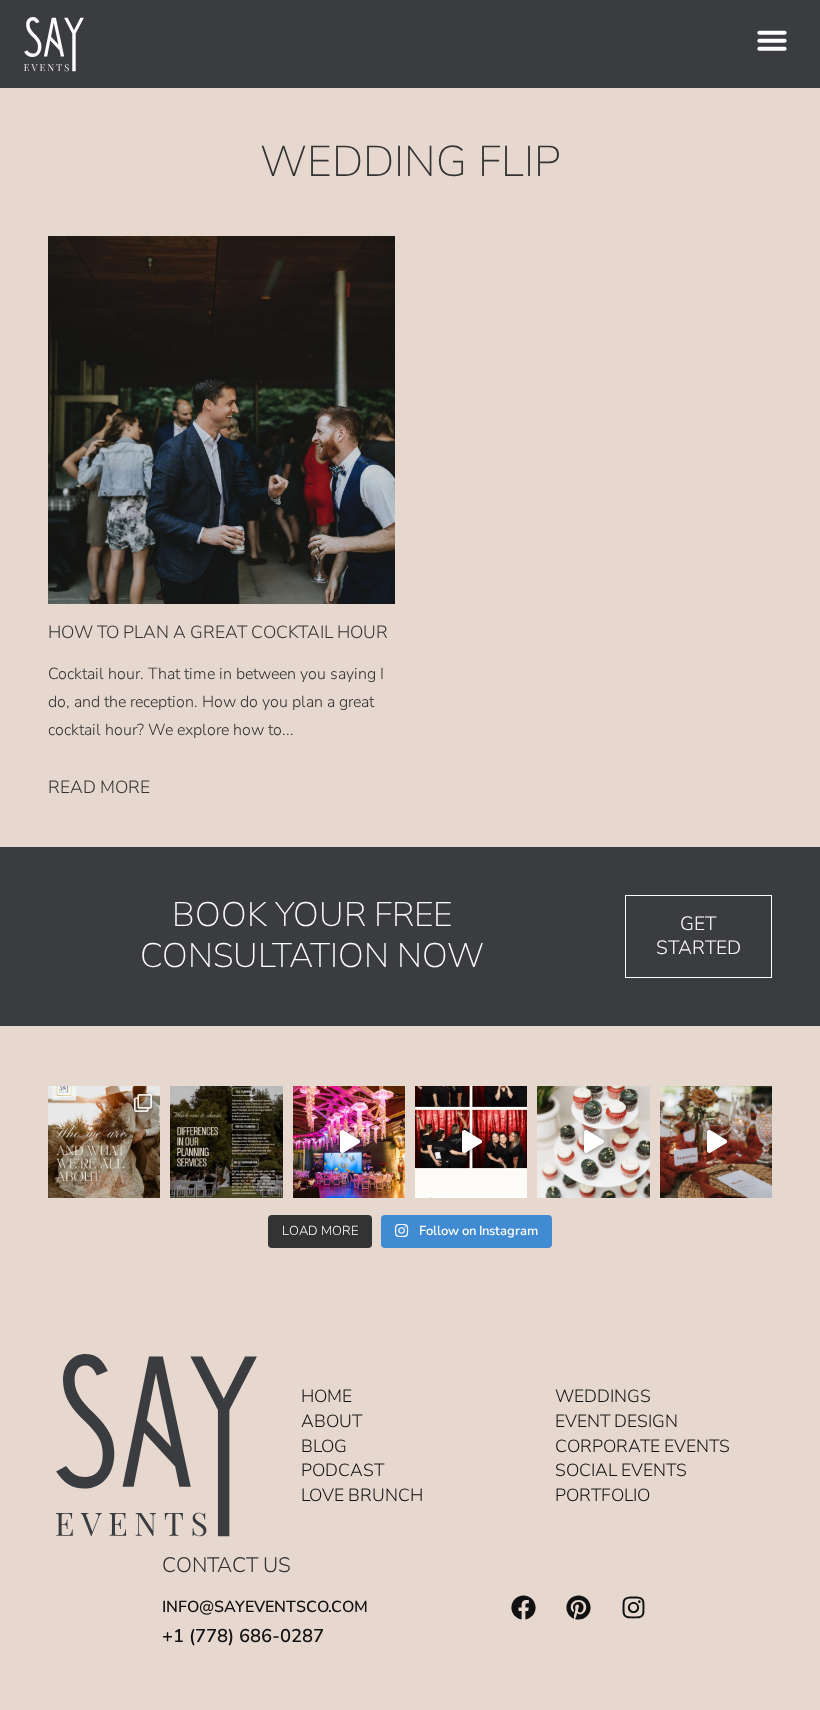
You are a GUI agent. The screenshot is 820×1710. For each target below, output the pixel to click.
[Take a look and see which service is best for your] (226, 1142)
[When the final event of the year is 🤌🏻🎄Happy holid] (471, 1142)
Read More (99, 787)
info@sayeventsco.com (265, 1607)
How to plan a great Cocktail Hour (218, 632)
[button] (772, 40)
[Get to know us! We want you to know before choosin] (104, 1142)
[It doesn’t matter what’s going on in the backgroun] (716, 1142)
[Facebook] (523, 1608)
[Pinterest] (578, 1608)
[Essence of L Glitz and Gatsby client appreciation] (593, 1142)
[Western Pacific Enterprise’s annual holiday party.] (349, 1142)
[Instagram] (633, 1608)
